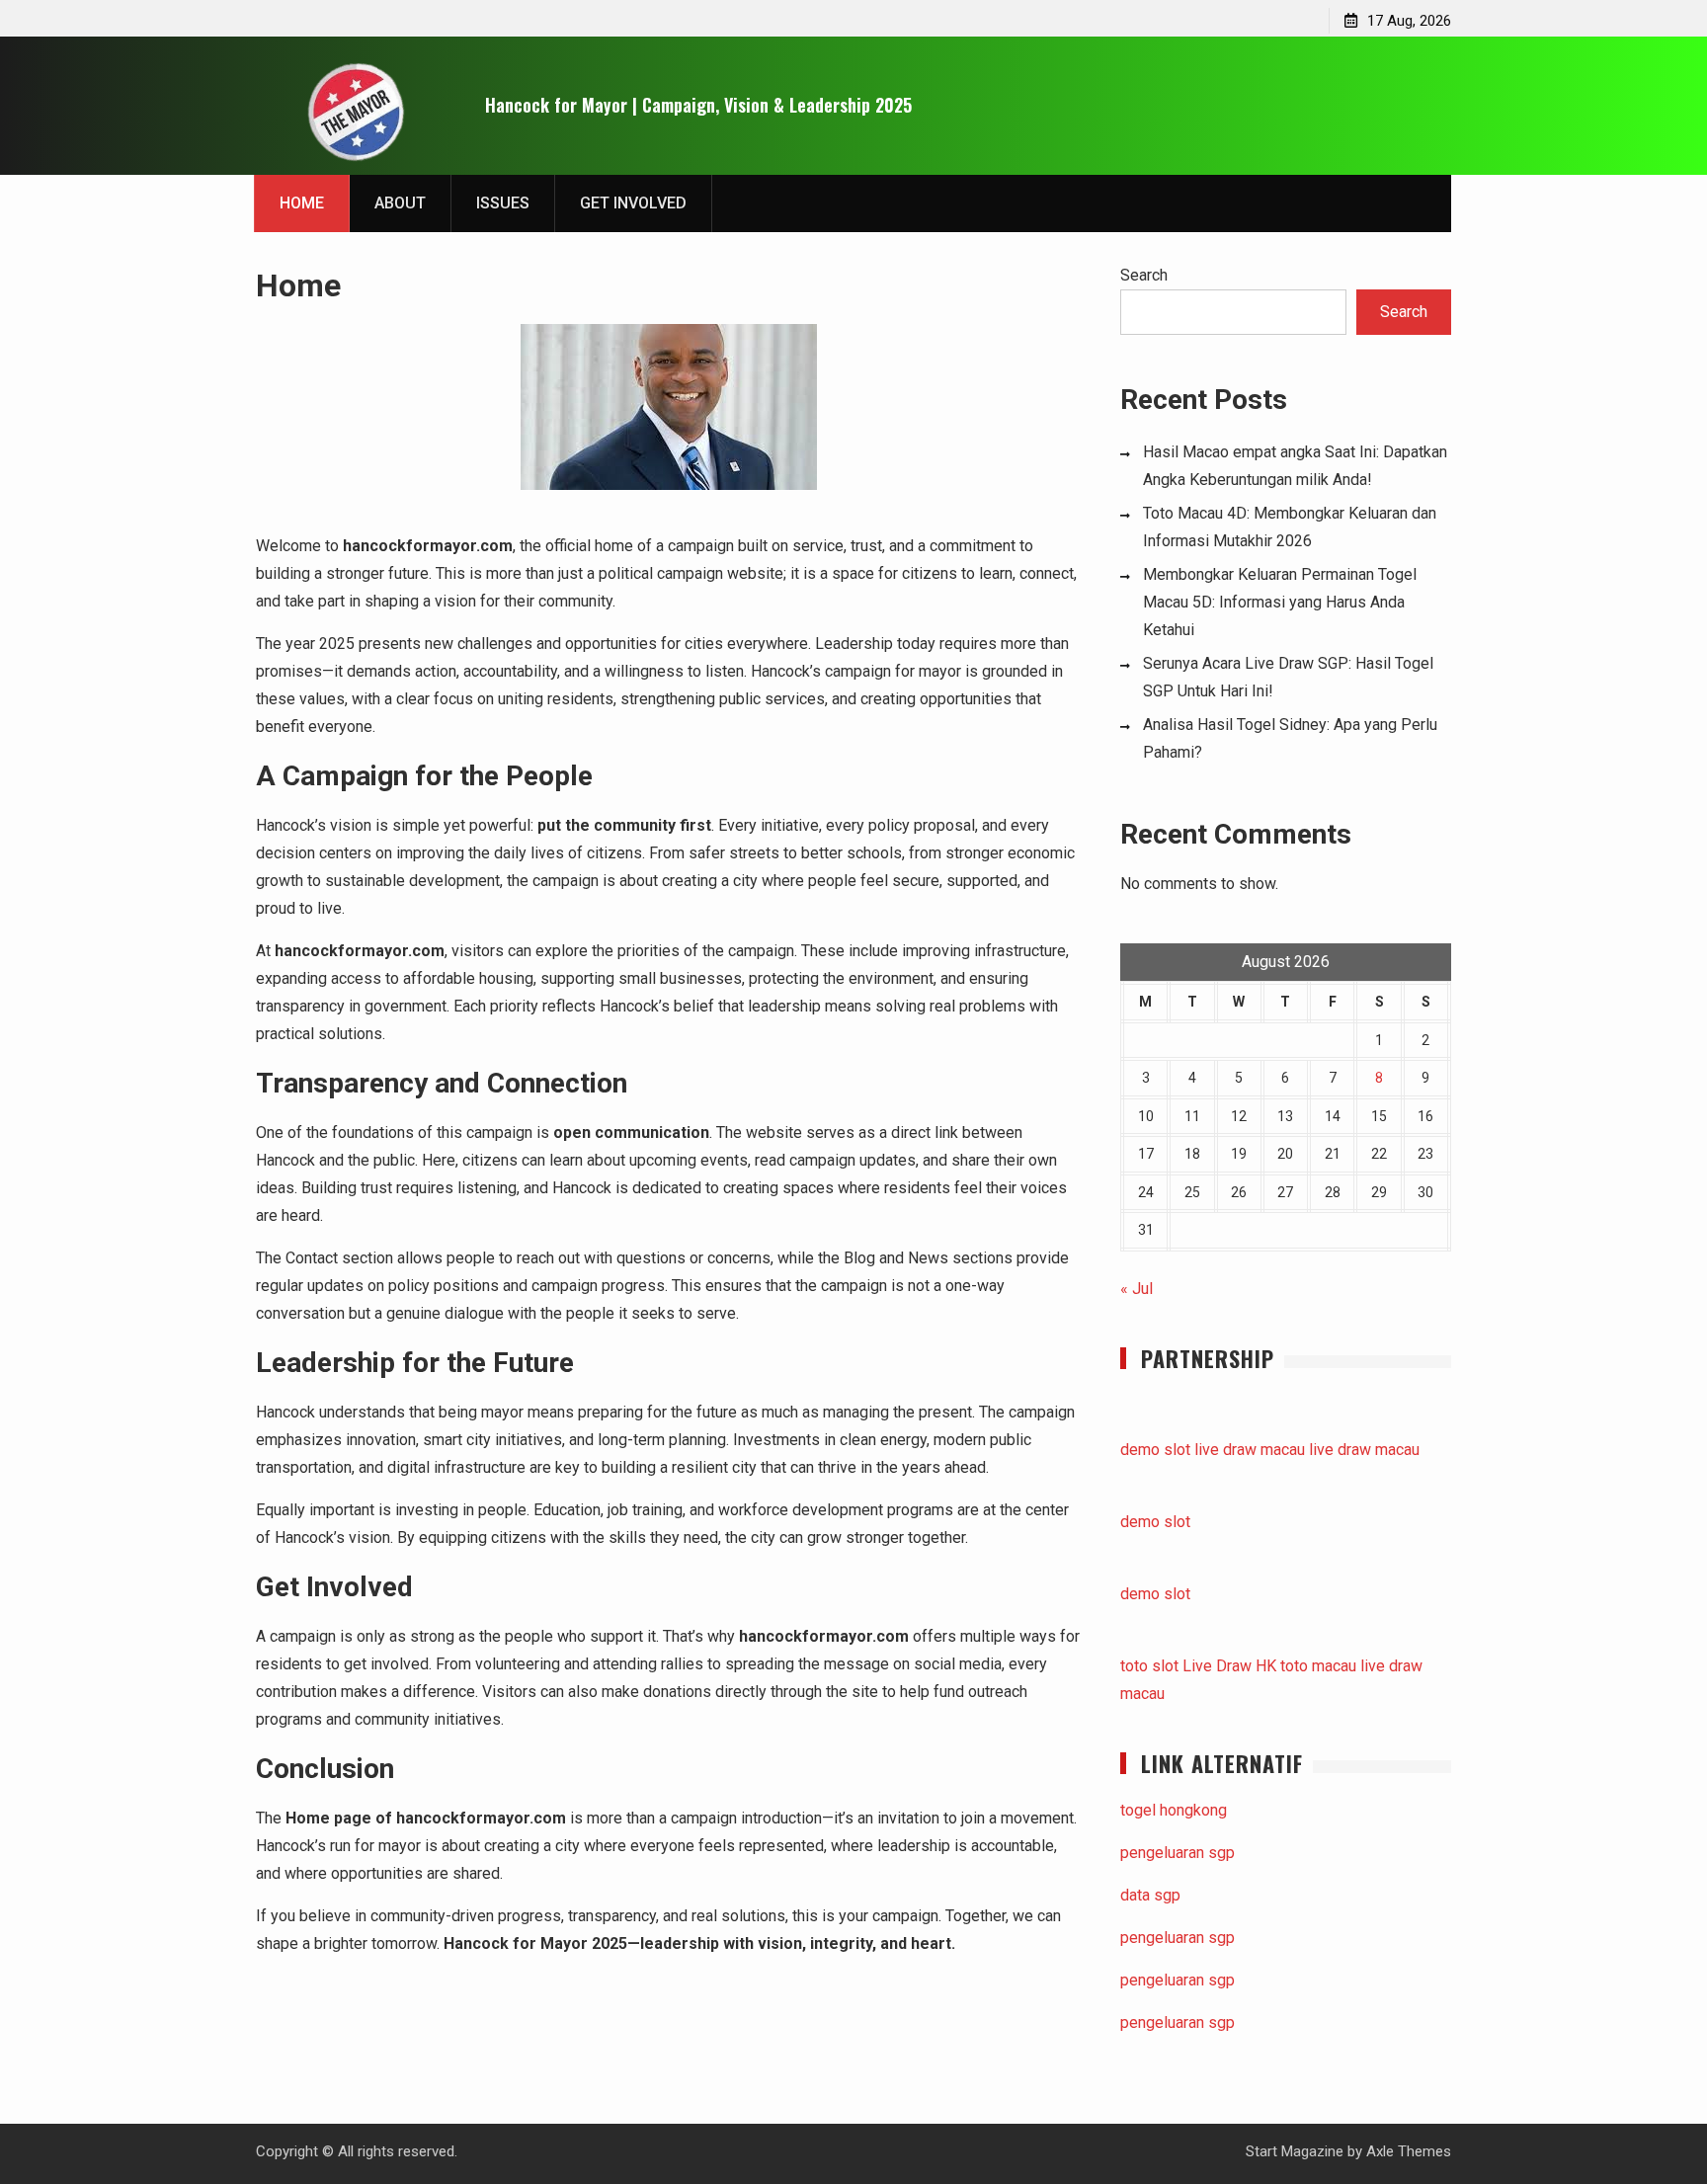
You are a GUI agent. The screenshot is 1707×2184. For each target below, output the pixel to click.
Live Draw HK (1229, 1666)
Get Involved (633, 203)
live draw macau (1250, 1450)
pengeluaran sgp (1178, 1853)
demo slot (1155, 1450)
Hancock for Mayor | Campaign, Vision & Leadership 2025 (698, 105)
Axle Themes (1409, 2151)
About (400, 203)
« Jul (1137, 1289)
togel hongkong (1174, 1810)
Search (1144, 275)
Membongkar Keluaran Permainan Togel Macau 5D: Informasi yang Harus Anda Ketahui (1280, 602)
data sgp (1150, 1895)
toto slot (1149, 1666)
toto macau (1318, 1666)
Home (302, 203)
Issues (503, 203)
